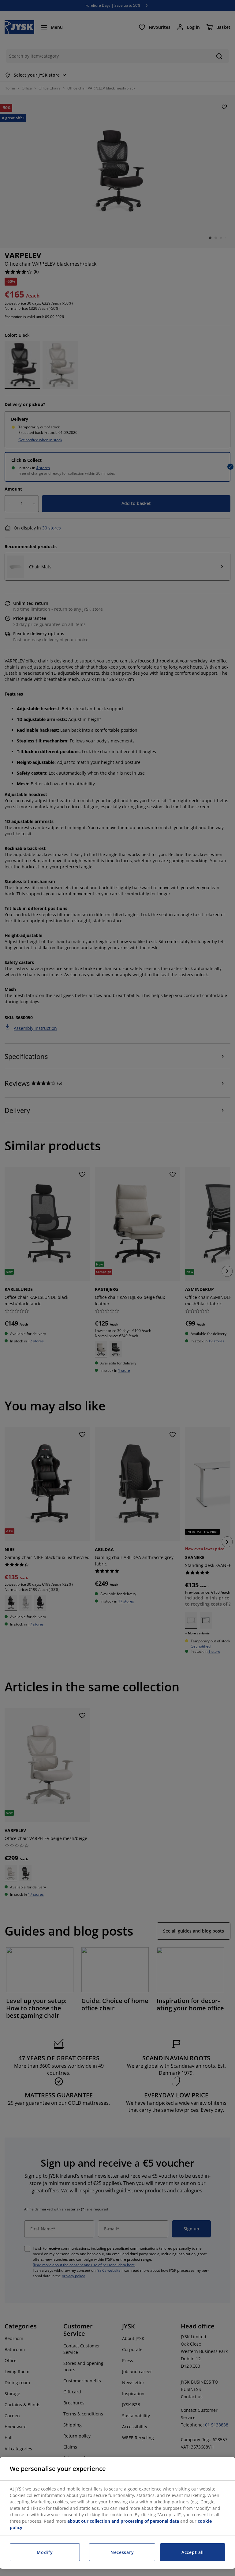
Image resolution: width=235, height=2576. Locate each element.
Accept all (193, 2552)
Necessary (122, 2552)
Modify (45, 2552)
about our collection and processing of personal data (123, 2521)
